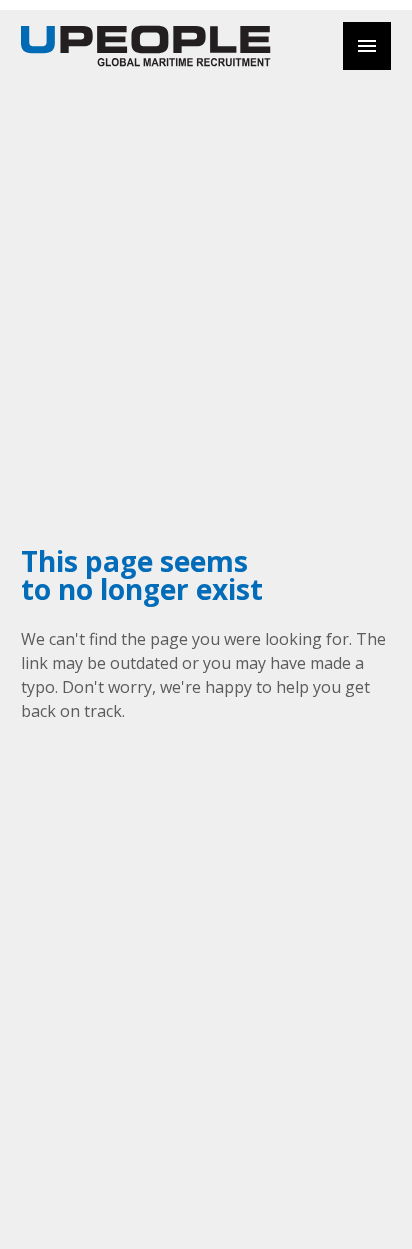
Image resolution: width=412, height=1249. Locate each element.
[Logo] (146, 46)
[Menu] (367, 46)
